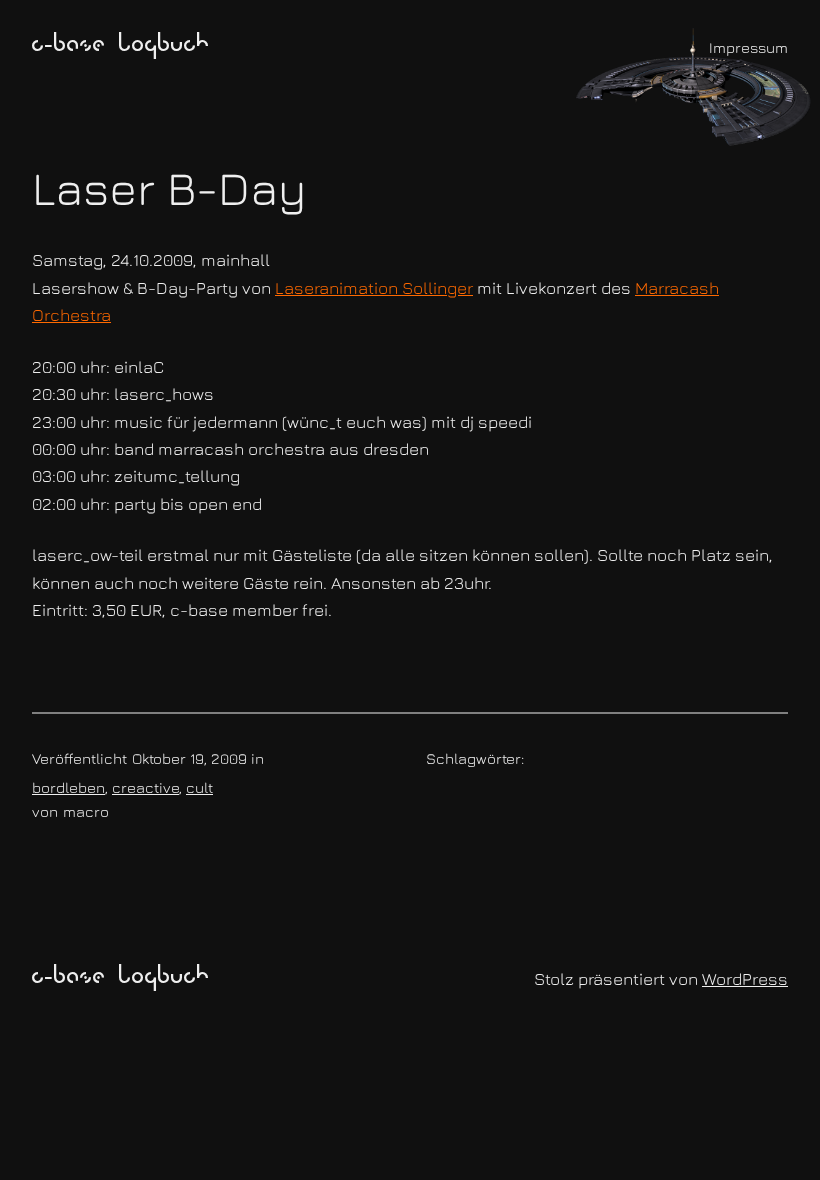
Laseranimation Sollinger (374, 287)
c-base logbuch (121, 46)
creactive (145, 787)
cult (199, 787)
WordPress (745, 978)
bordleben (68, 787)
